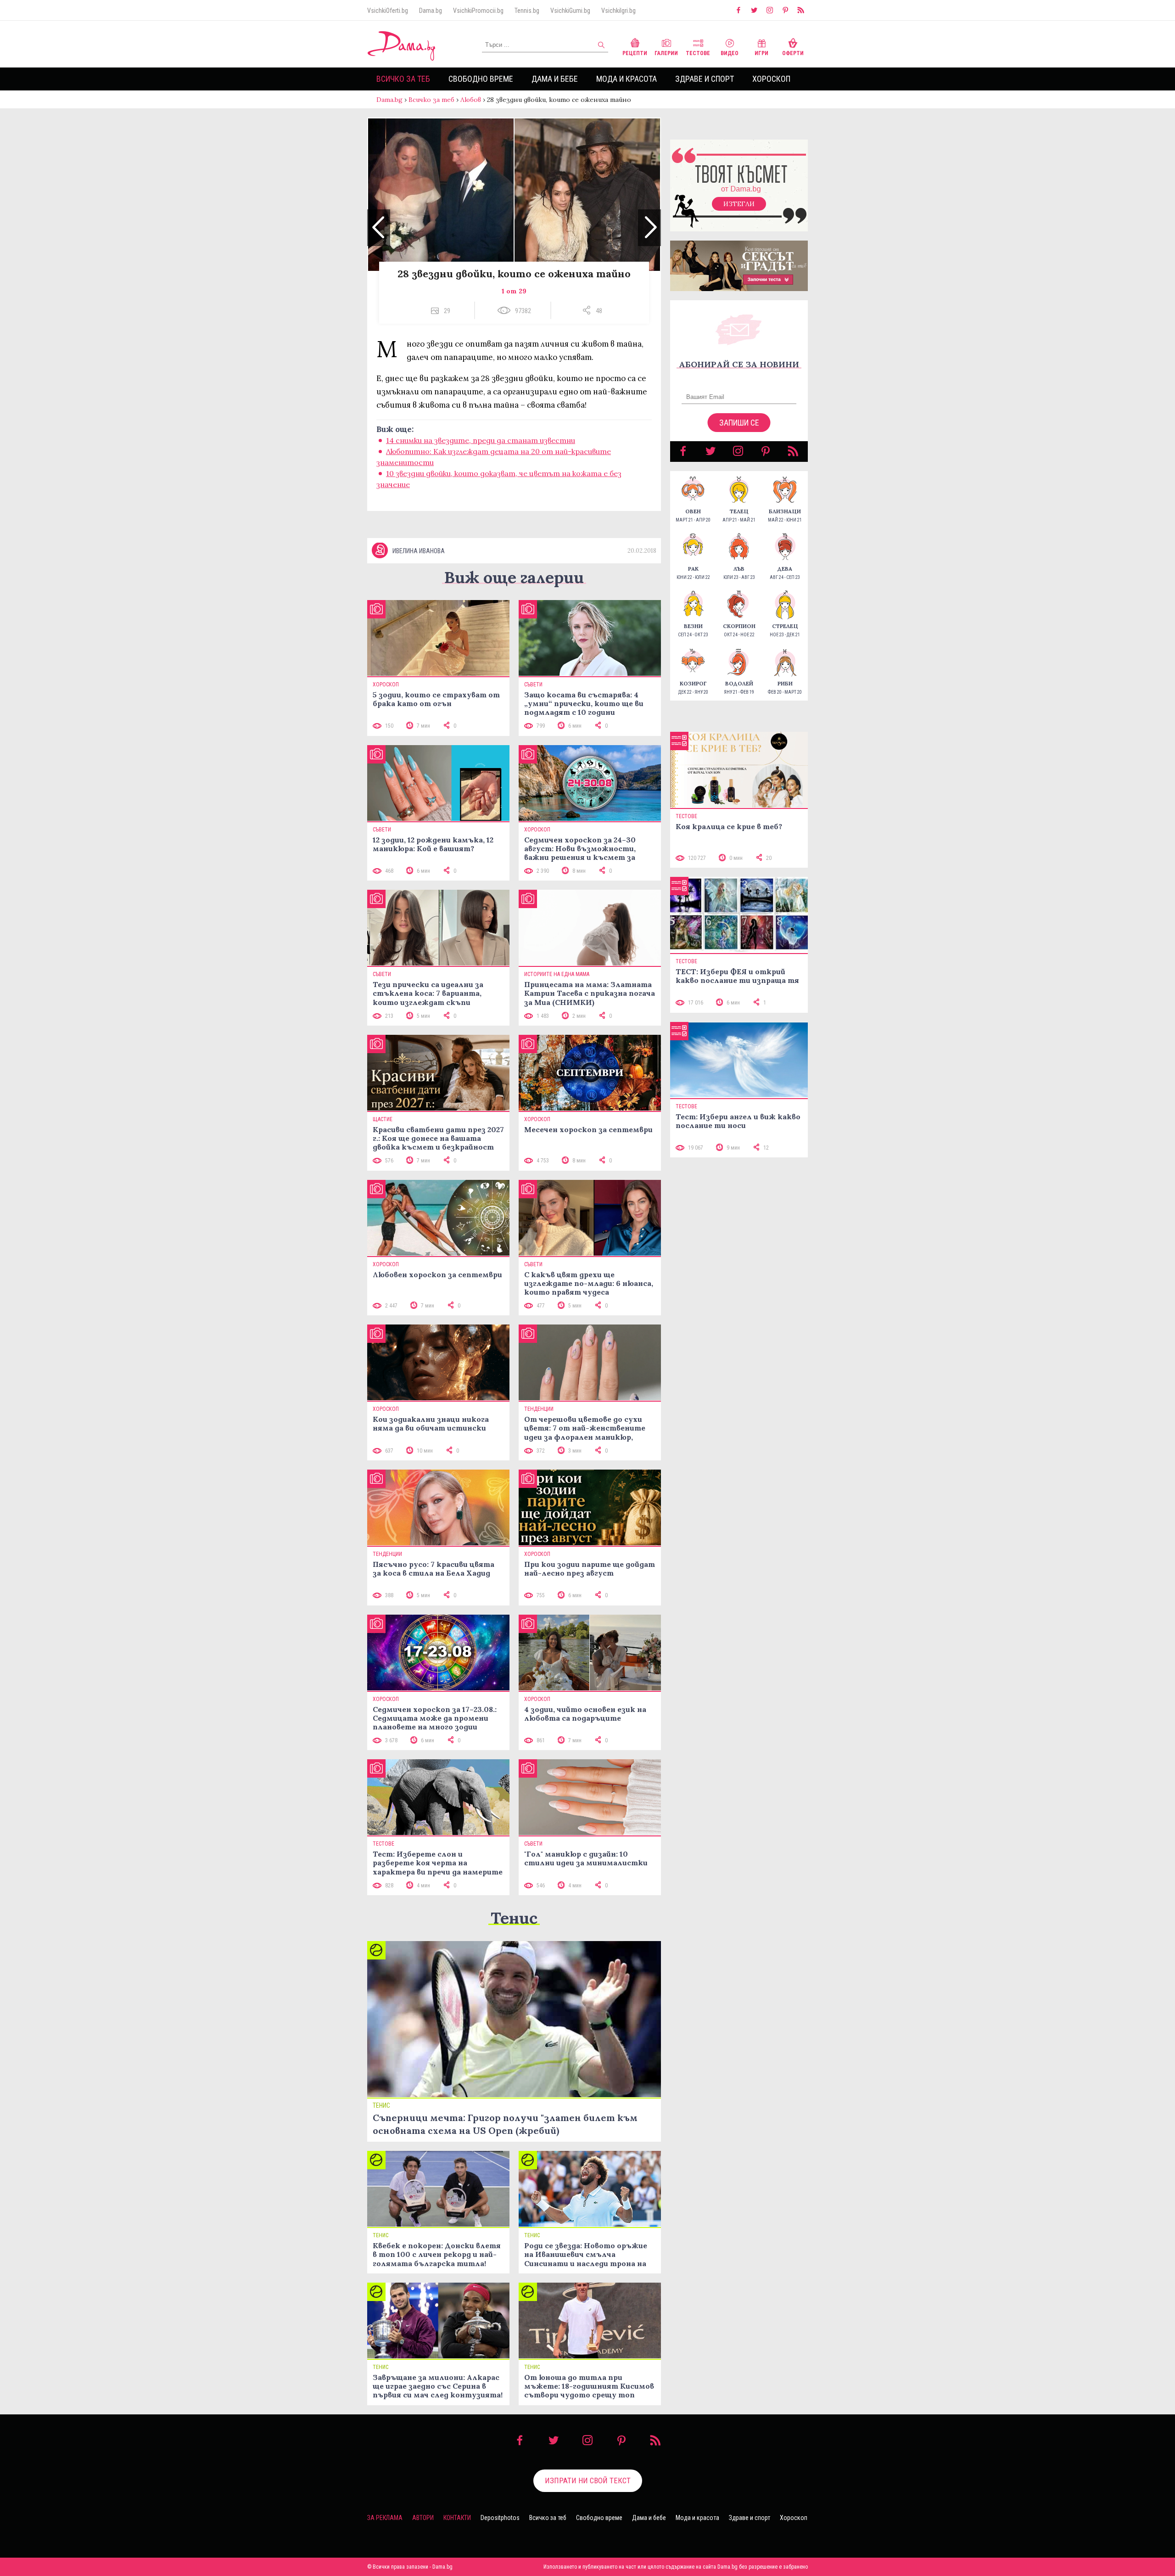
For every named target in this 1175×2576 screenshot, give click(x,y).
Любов (471, 100)
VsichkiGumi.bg (570, 11)
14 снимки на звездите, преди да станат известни (481, 440)
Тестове (698, 53)
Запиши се (739, 423)
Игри (761, 53)
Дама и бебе (555, 79)
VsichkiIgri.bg (618, 11)
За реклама (385, 2518)
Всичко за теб (403, 79)
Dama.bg (431, 11)
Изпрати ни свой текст (588, 2481)
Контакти (457, 2518)
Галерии (666, 53)
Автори (423, 2518)
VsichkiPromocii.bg (478, 11)
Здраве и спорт (705, 79)
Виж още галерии (514, 577)
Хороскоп (771, 79)
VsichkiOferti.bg (388, 11)
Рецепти (635, 53)
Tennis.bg (527, 11)
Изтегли (739, 204)
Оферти (793, 53)
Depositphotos (500, 2518)
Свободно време (481, 79)
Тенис (514, 1918)
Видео (730, 53)
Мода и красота (627, 79)
